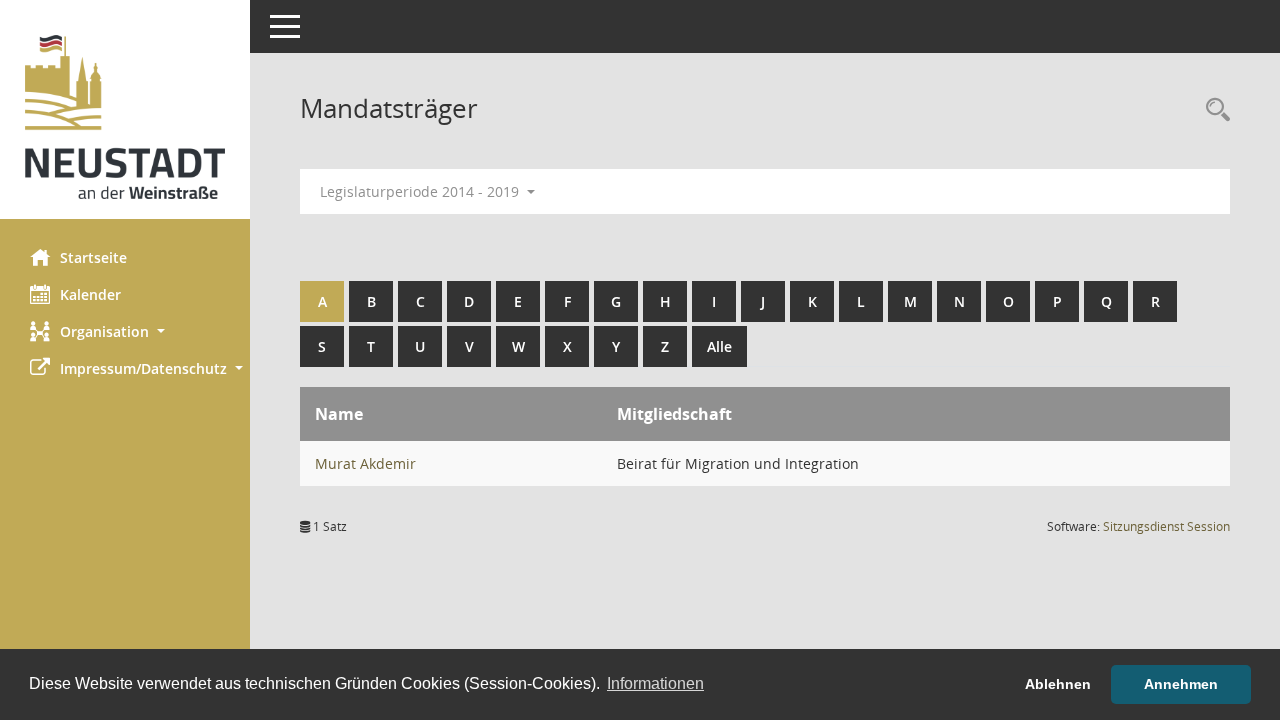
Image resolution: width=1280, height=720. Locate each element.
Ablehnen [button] (1058, 684)
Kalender (90, 294)
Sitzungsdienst (1166, 526)
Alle (719, 346)
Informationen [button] (655, 683)
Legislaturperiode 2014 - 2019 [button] (421, 191)
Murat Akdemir (365, 463)
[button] (125, 331)
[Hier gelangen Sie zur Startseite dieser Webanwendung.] (125, 117)
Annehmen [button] (1181, 684)
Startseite (93, 257)
